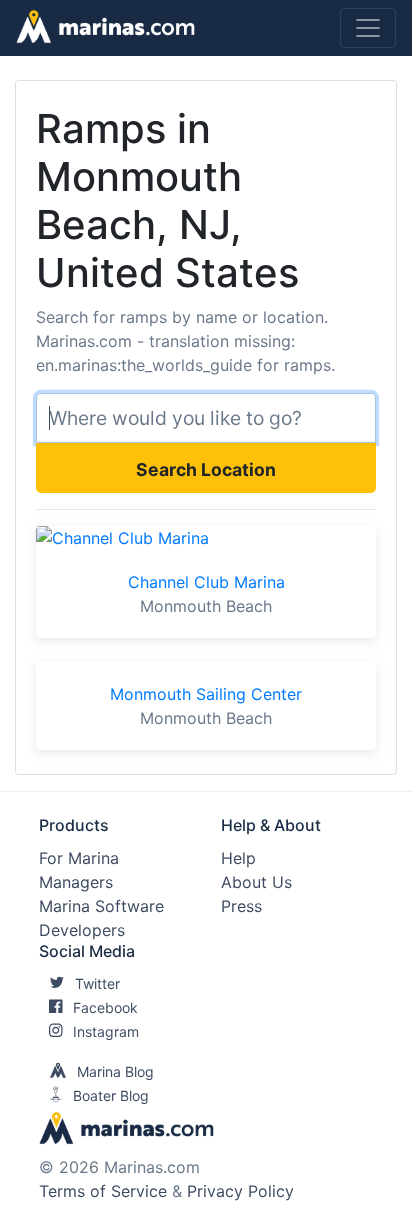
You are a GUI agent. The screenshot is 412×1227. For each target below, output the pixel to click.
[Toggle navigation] (368, 28)
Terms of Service (103, 1191)
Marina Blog (115, 1071)
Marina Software (101, 906)
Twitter (97, 983)
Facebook (105, 1007)
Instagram (106, 1031)
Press (241, 906)
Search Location (206, 469)
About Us (256, 882)
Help (238, 858)
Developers (82, 930)
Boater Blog (111, 1095)
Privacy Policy (240, 1191)
